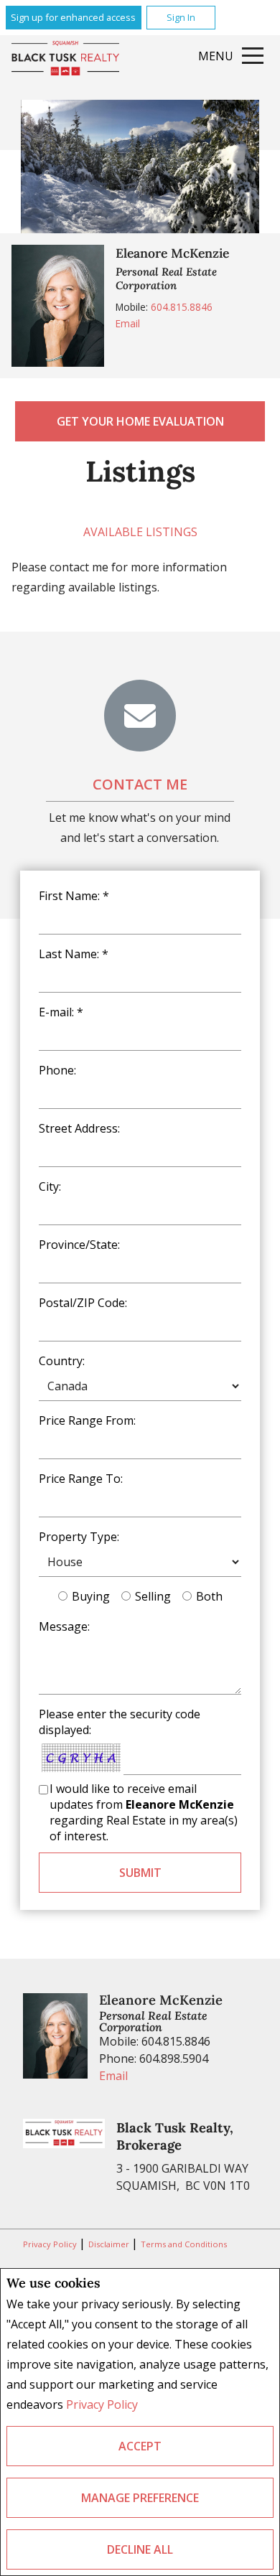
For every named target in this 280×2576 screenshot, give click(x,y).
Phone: (57, 1070)
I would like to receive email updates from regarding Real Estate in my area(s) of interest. (144, 1812)
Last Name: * (74, 954)
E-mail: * (61, 1012)
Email (128, 323)
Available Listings (140, 532)
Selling (153, 1596)
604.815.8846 (182, 307)
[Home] (65, 59)
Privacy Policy (102, 2404)
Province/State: (79, 1245)
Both (209, 1596)
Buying (91, 1596)
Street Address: (79, 1128)
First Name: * (74, 896)
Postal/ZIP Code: (83, 1303)
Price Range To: (81, 1479)
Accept (140, 2446)
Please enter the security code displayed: (120, 1722)
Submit (140, 1873)
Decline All (140, 2549)
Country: (62, 1361)
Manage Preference (140, 2498)
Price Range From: (87, 1420)
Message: (64, 1626)
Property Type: (79, 1537)
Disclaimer (110, 2244)
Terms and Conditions (184, 2244)
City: (50, 1186)
